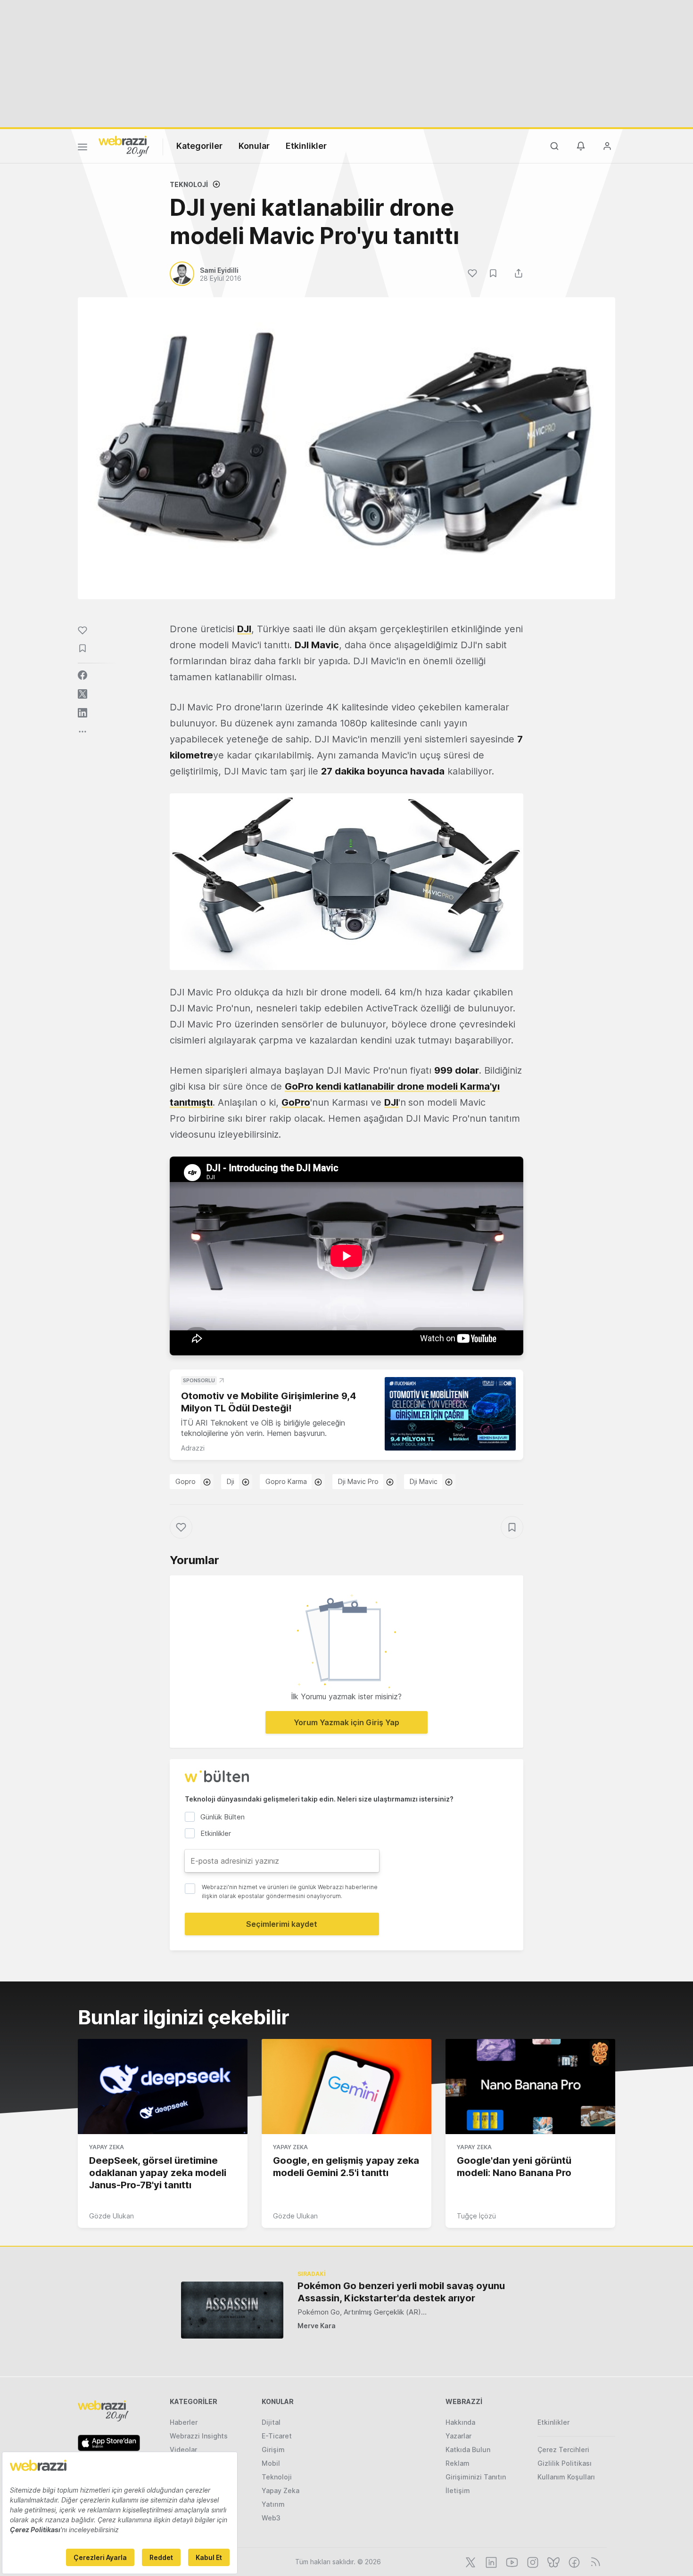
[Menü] (82, 148)
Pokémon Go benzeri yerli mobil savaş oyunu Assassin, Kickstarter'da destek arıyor (401, 2292)
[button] (346, 882)
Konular (254, 146)
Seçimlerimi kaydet (282, 1924)
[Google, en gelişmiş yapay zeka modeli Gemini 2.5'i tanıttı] (346, 2087)
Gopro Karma (286, 1481)
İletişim (458, 2490)
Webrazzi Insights (199, 2436)
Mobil (271, 2463)
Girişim (273, 2450)
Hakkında (460, 2422)
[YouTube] (511, 2561)
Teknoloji (189, 184)
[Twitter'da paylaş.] (82, 694)
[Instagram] (532, 2561)
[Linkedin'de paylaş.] (82, 713)
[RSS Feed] (594, 2561)
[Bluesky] (553, 2561)
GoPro (296, 1102)
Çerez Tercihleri (563, 2450)
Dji (231, 1481)
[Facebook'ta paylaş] (82, 675)
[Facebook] (573, 2561)
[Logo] (124, 146)
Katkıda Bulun (468, 2450)
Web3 (271, 2518)
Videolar (183, 2450)
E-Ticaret (277, 2436)
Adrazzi (193, 1448)
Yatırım (273, 2504)
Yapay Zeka (107, 2147)
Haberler (184, 2422)
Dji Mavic (424, 1481)
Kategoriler (199, 146)
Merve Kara (317, 2326)
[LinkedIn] (490, 2561)
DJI (391, 1102)
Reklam (458, 2463)
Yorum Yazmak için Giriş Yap (346, 1722)
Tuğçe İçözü (476, 2216)
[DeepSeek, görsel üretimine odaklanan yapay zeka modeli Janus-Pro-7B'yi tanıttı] (163, 2087)
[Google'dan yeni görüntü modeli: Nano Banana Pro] (530, 2087)
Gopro (186, 1481)
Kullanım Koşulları (566, 2477)
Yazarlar (458, 2436)
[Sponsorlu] (450, 1414)
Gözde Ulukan (111, 2216)
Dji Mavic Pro (358, 1481)
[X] (470, 2561)
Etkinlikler (306, 146)
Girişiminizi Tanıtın (476, 2477)
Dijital (271, 2422)
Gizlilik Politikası (565, 2463)
